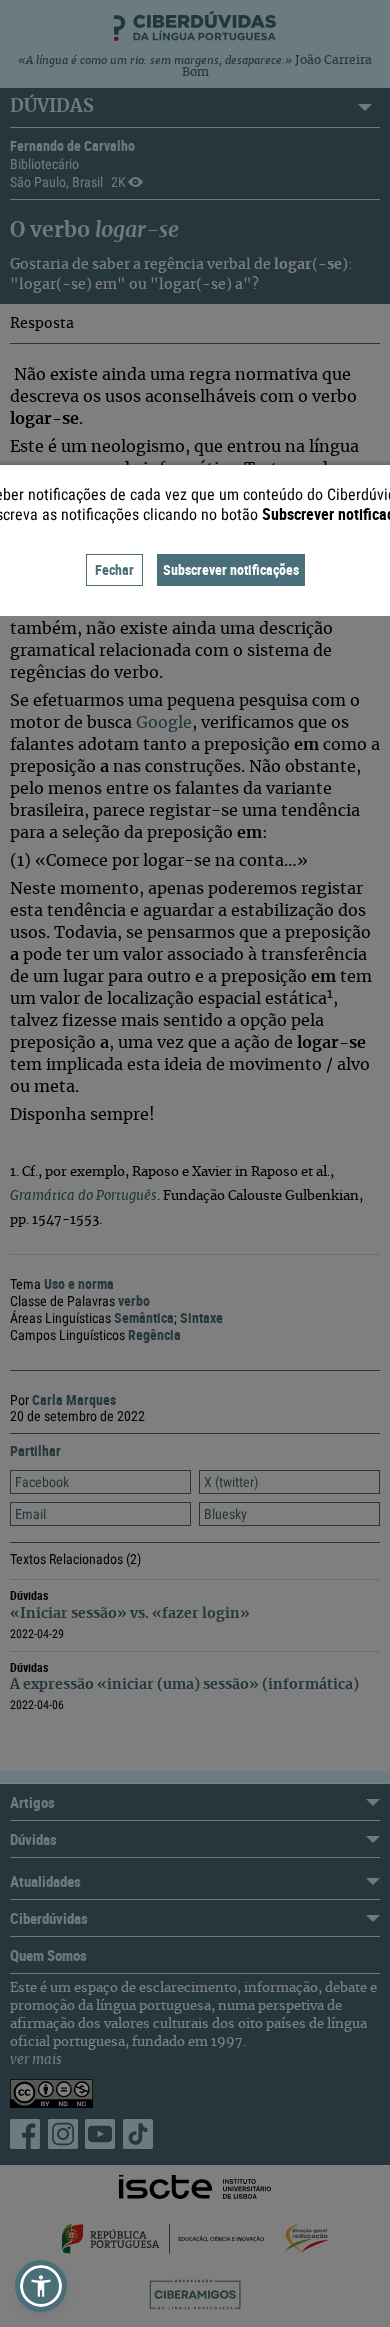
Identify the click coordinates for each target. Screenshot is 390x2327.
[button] (41, 2286)
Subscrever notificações (231, 569)
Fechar (114, 569)
